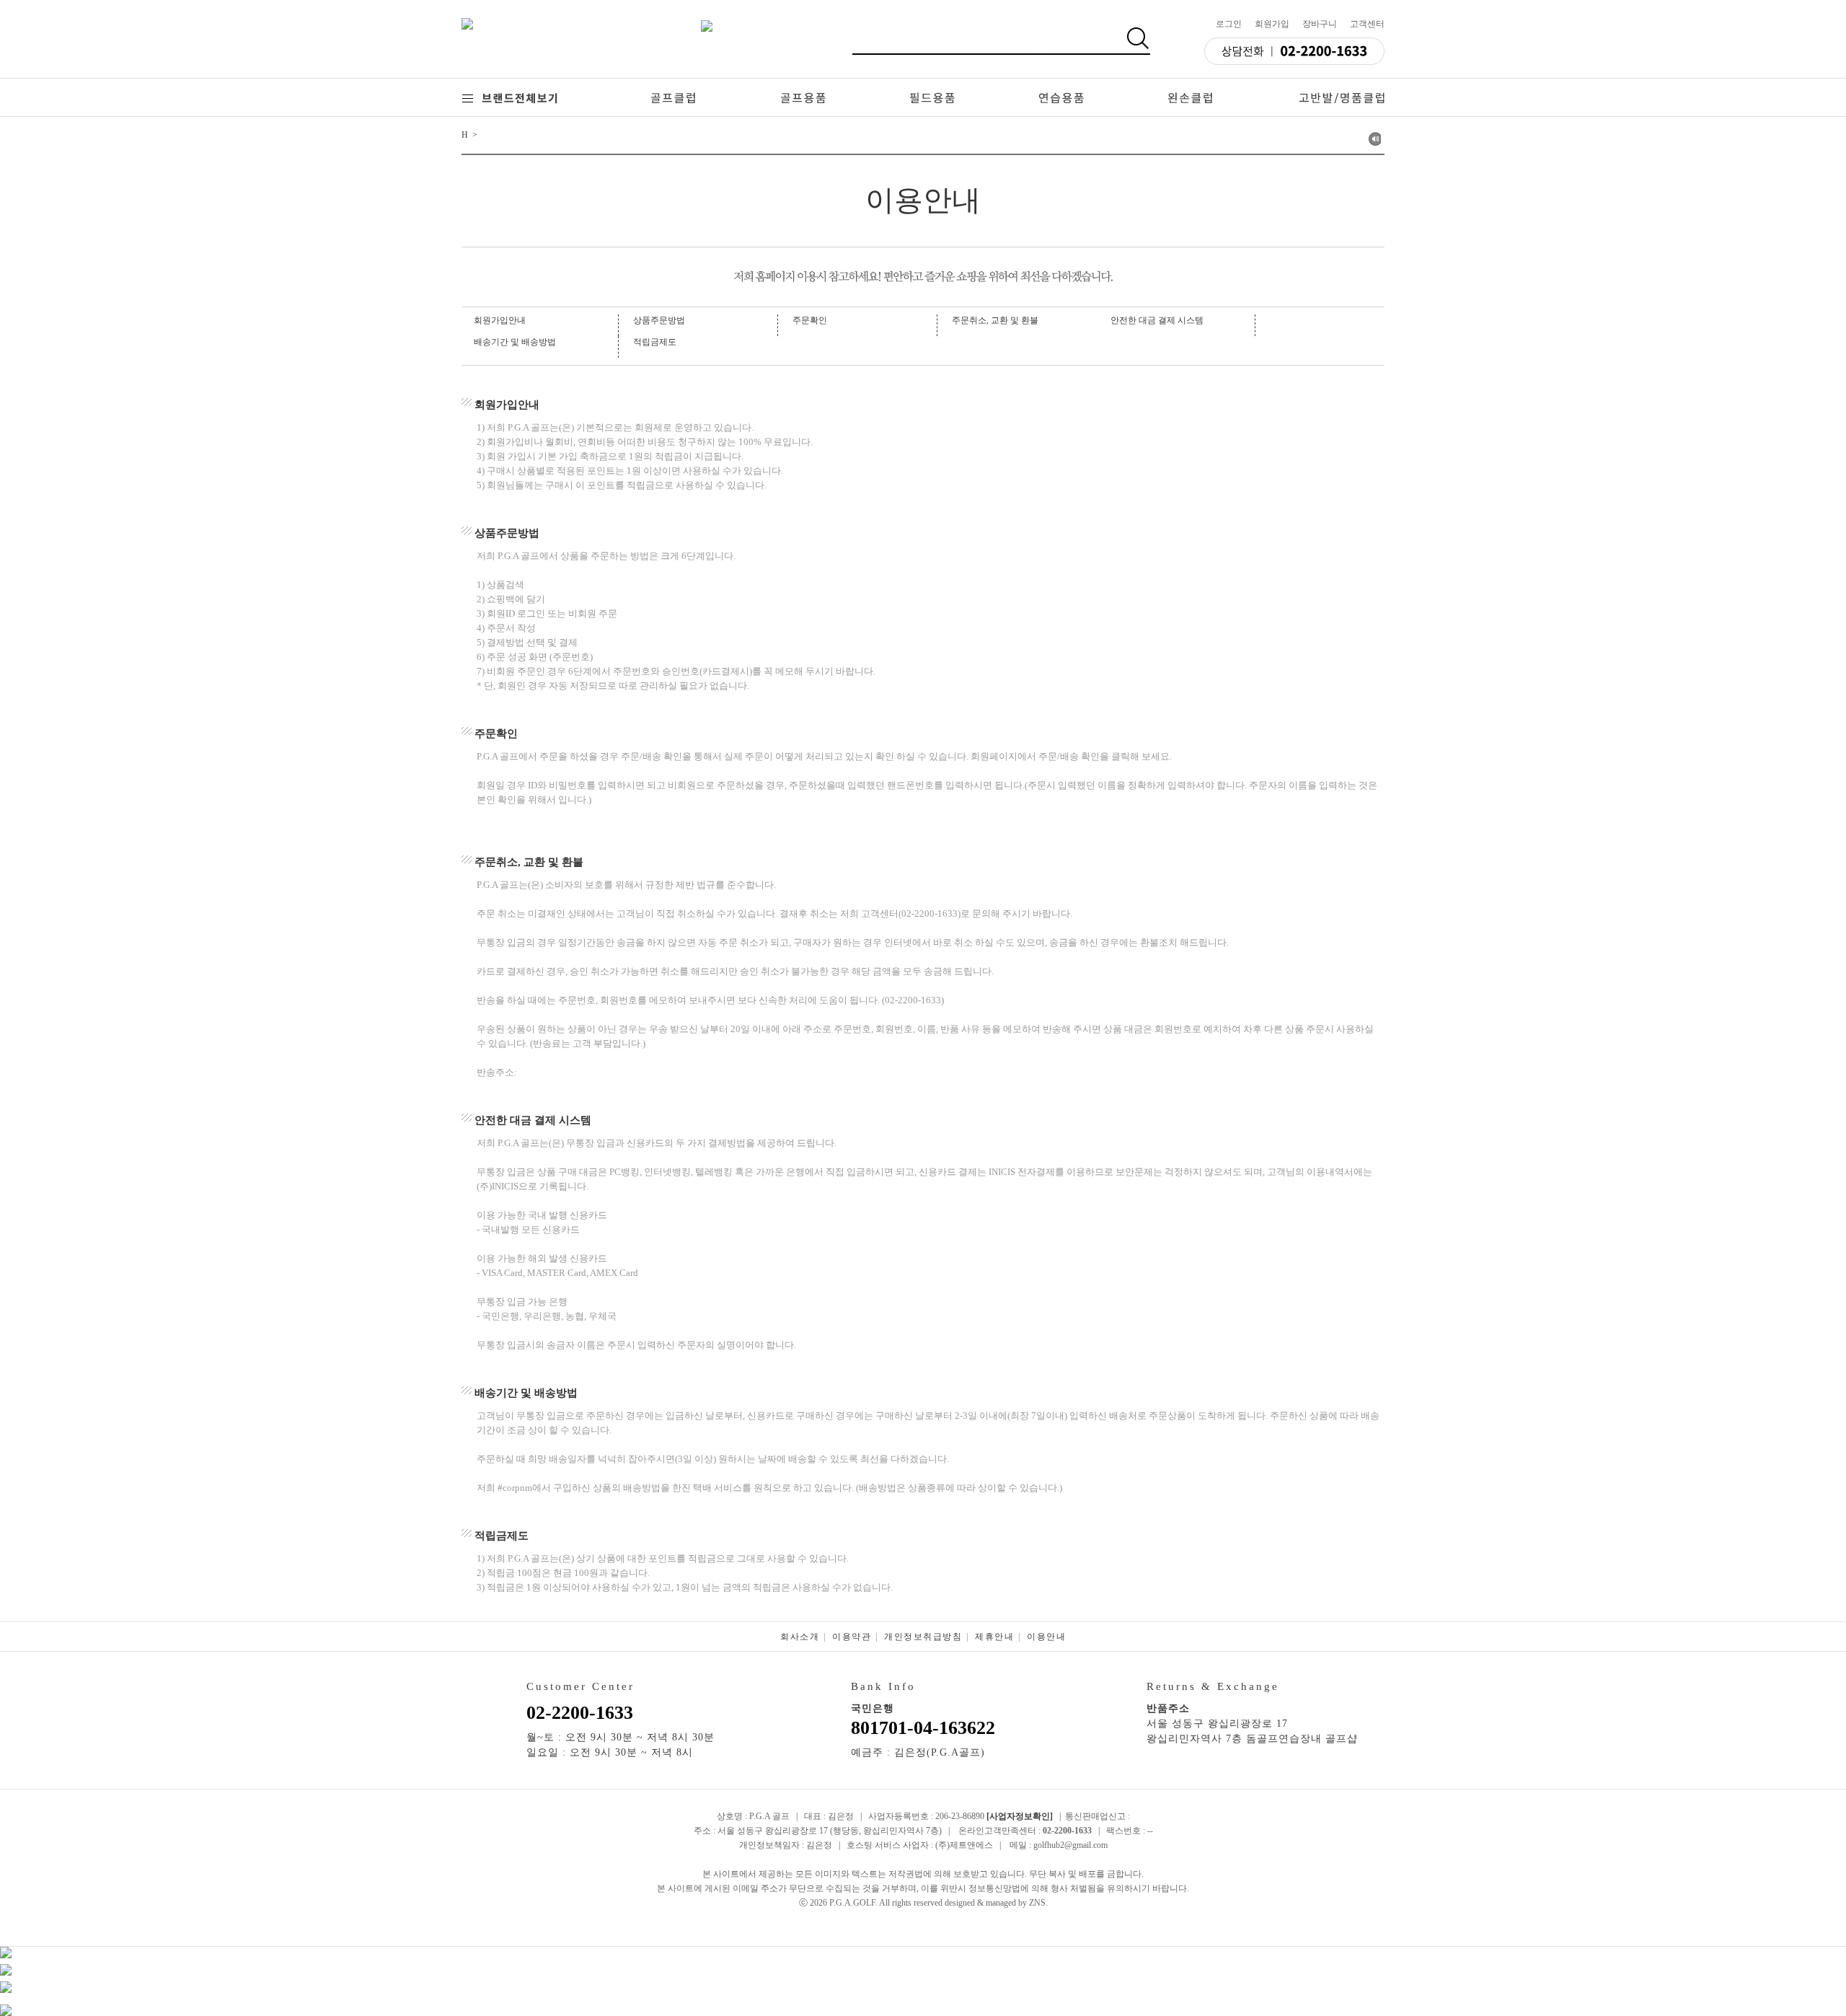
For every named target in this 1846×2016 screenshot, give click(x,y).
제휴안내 (994, 1637)
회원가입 (1272, 24)
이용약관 (852, 1637)
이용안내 (1046, 1637)
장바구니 (1320, 24)
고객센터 (1367, 24)
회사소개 (800, 1637)
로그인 (1229, 24)
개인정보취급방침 (923, 1637)
